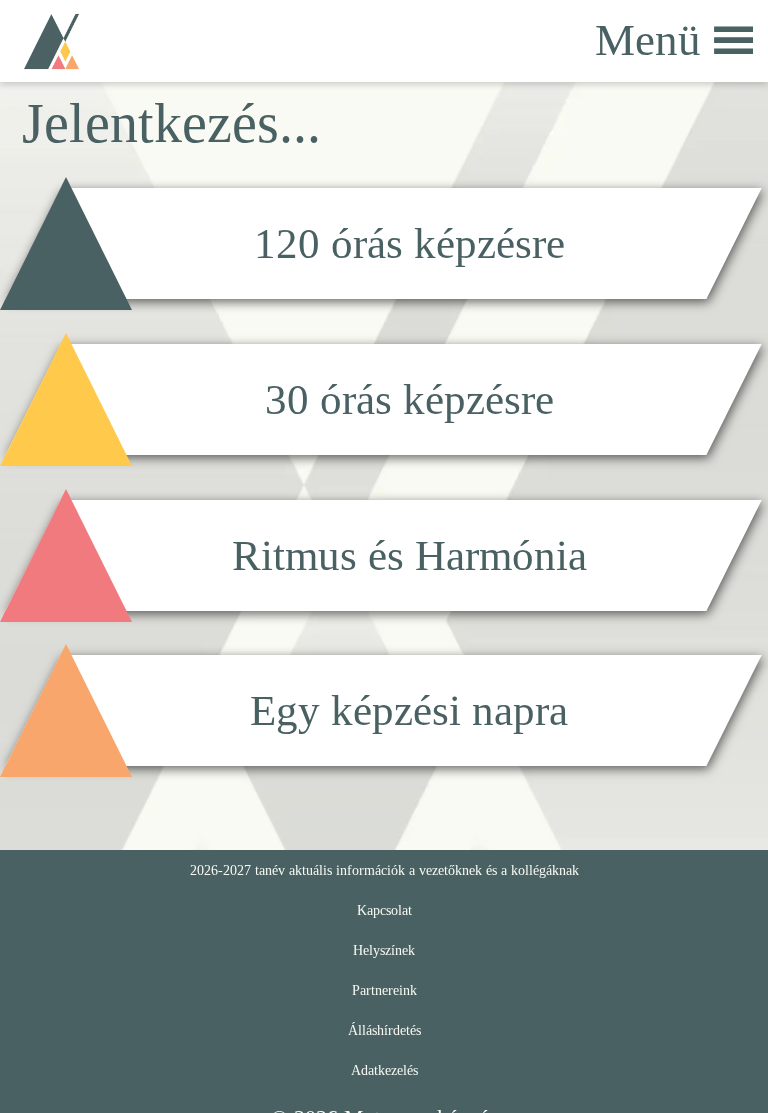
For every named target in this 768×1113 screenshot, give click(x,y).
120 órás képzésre (409, 243)
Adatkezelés (384, 1070)
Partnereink (384, 990)
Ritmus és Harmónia (409, 555)
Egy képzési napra (409, 710)
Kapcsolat (384, 910)
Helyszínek (384, 950)
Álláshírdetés (384, 1030)
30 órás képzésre (409, 399)
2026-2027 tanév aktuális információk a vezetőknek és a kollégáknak (384, 870)
